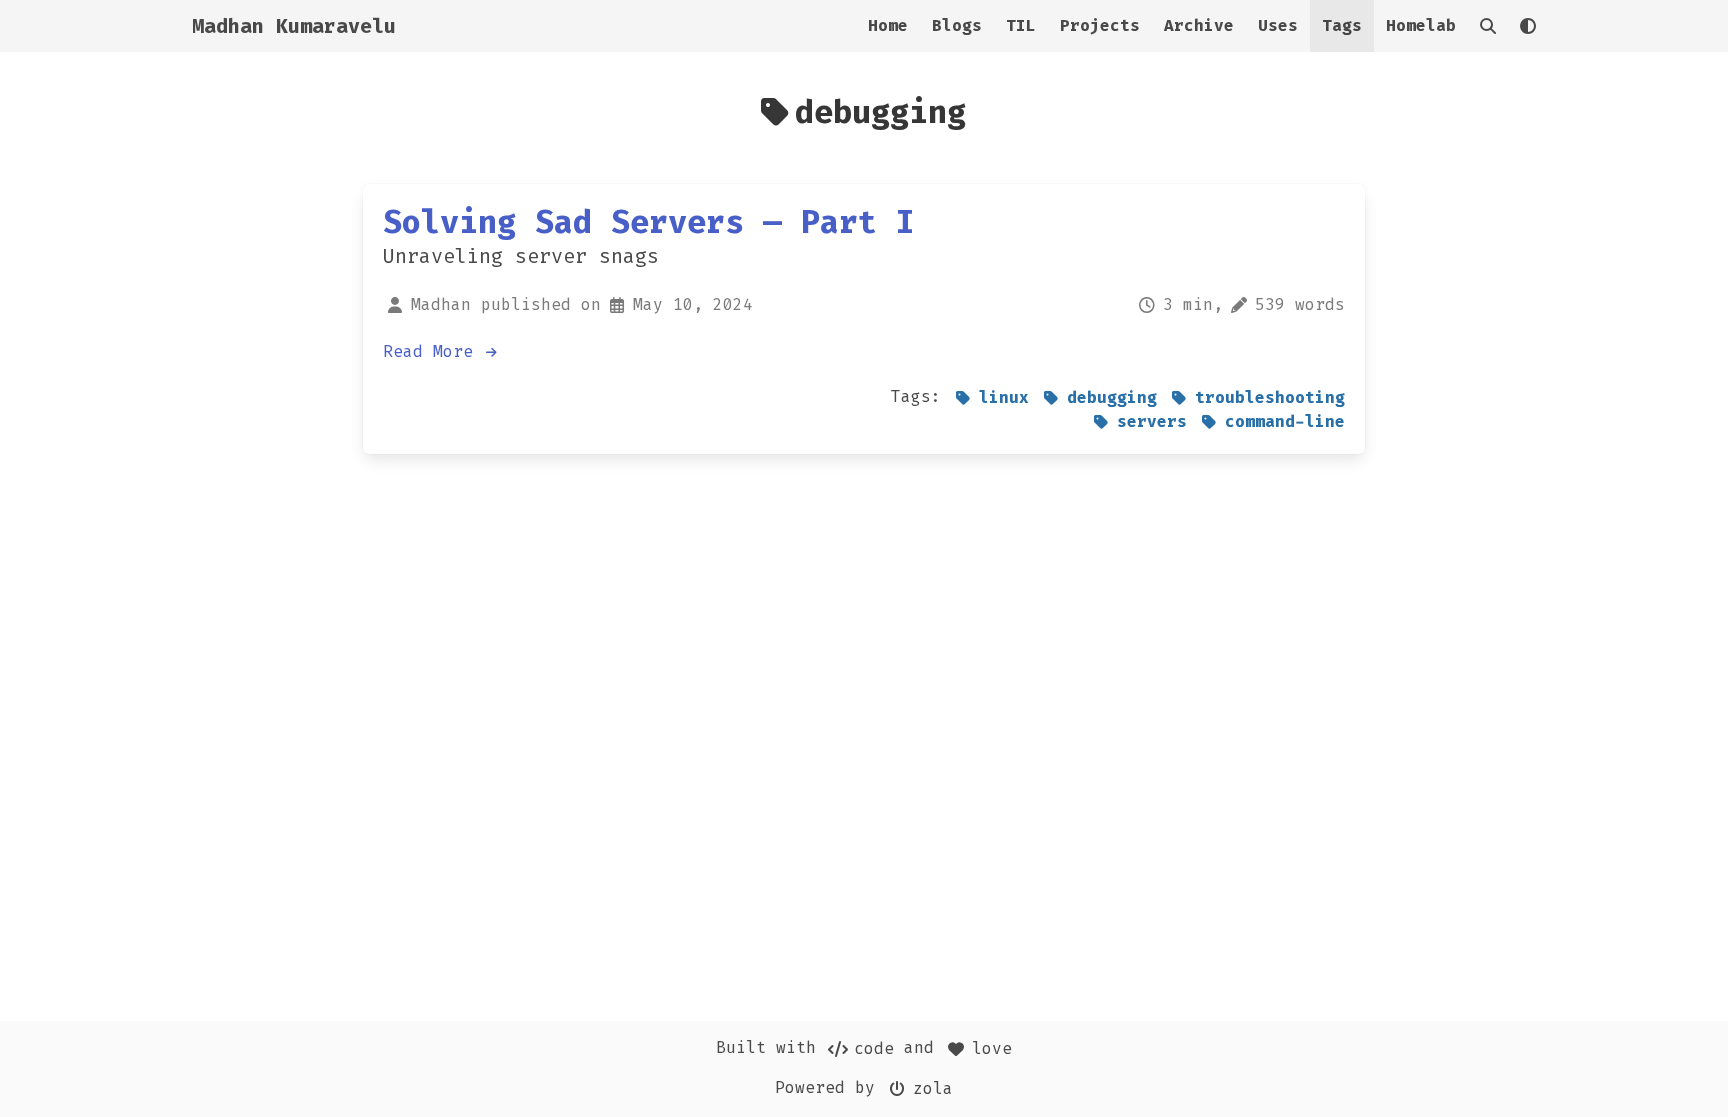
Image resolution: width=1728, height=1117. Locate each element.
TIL (1021, 25)
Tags (1342, 25)
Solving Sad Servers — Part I (649, 222)
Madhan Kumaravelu (294, 26)
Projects (1100, 25)
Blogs (957, 25)
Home (888, 25)
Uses (1278, 25)
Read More (433, 351)
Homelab (1421, 25)
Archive (1199, 25)
